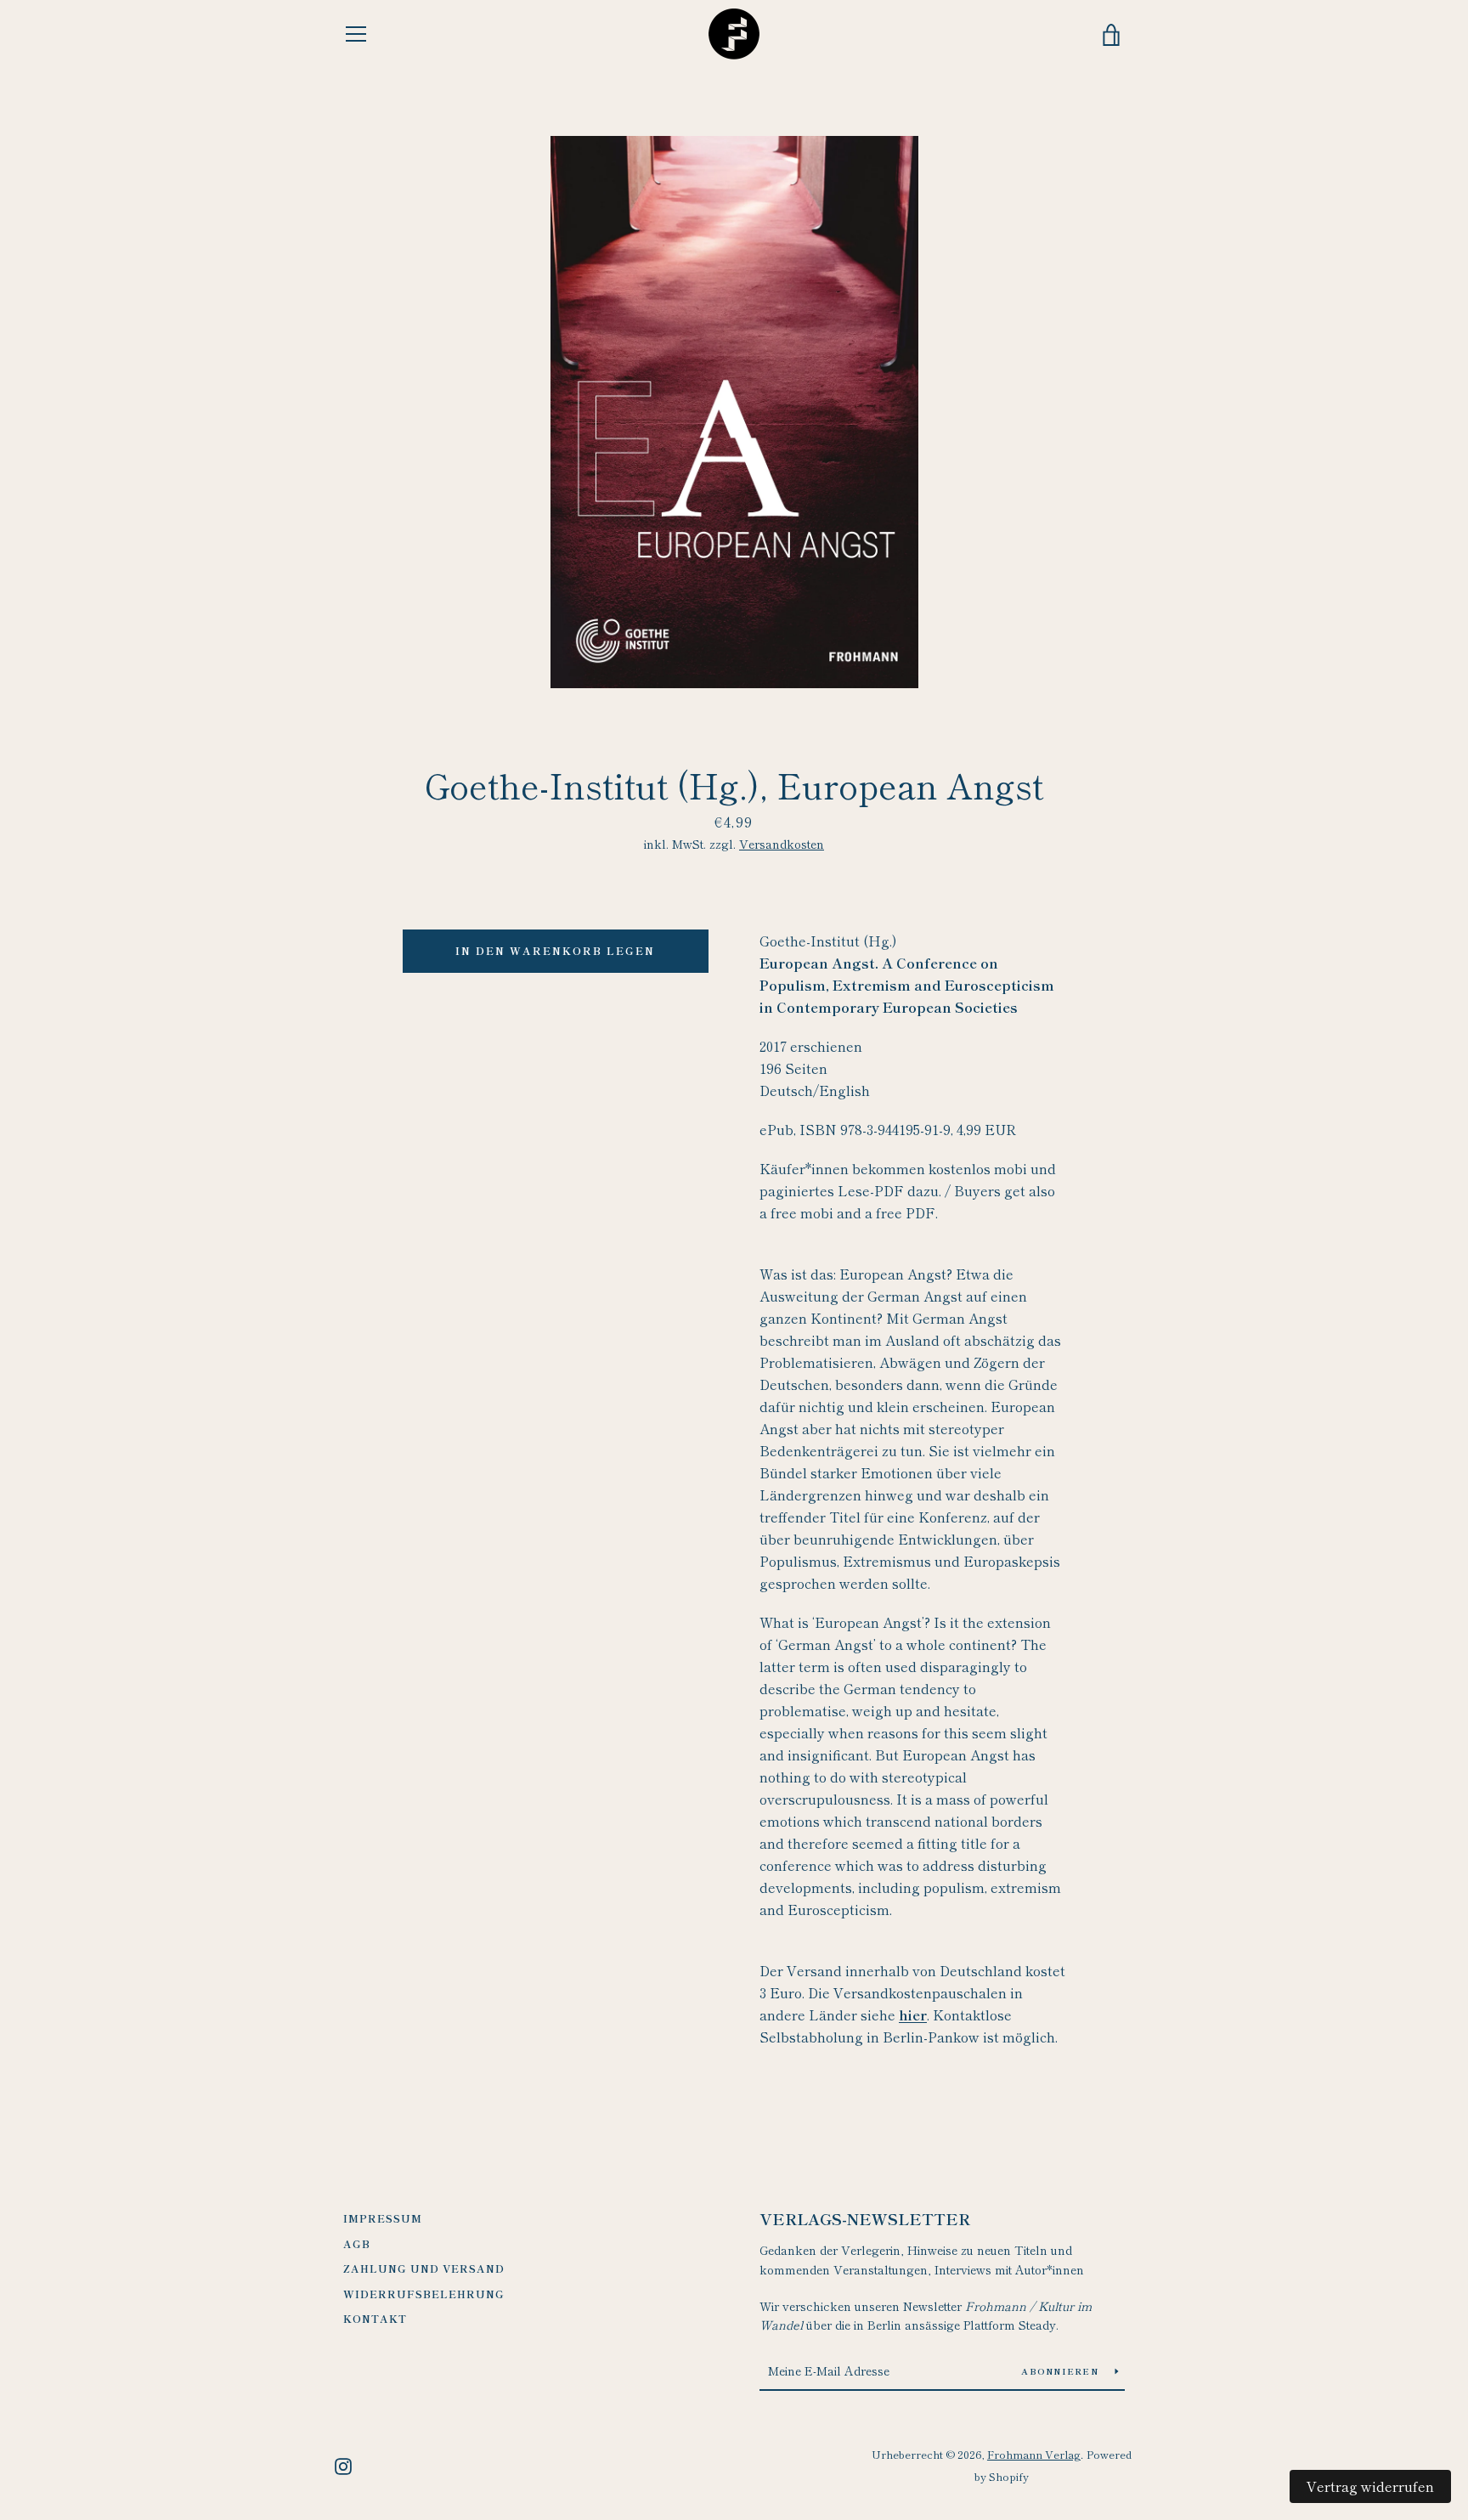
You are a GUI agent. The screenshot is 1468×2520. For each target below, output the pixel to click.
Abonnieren (1061, 2371)
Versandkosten (782, 844)
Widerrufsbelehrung (424, 2294)
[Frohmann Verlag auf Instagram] (343, 2464)
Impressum (383, 2218)
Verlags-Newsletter (865, 2218)
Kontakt (375, 2318)
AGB (357, 2243)
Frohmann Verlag (1034, 2454)
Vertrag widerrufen (1370, 2486)
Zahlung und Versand (424, 2268)
